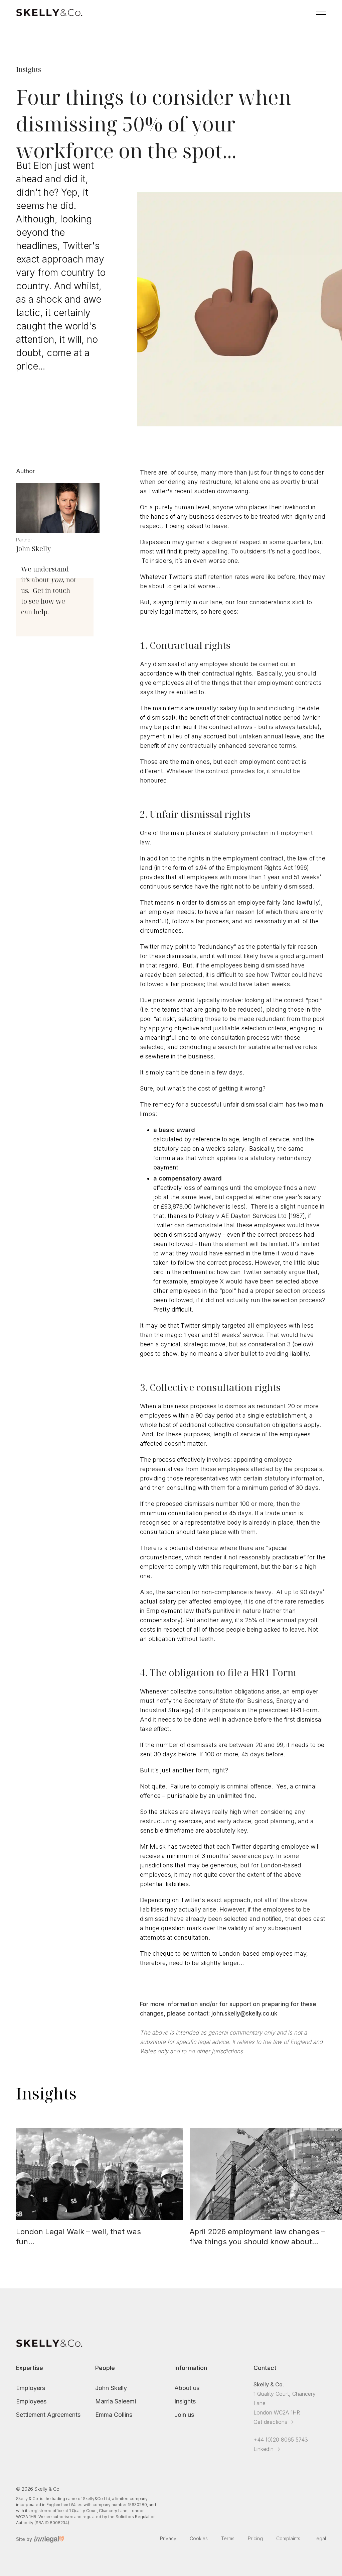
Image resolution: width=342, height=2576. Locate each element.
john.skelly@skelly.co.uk (244, 2014)
